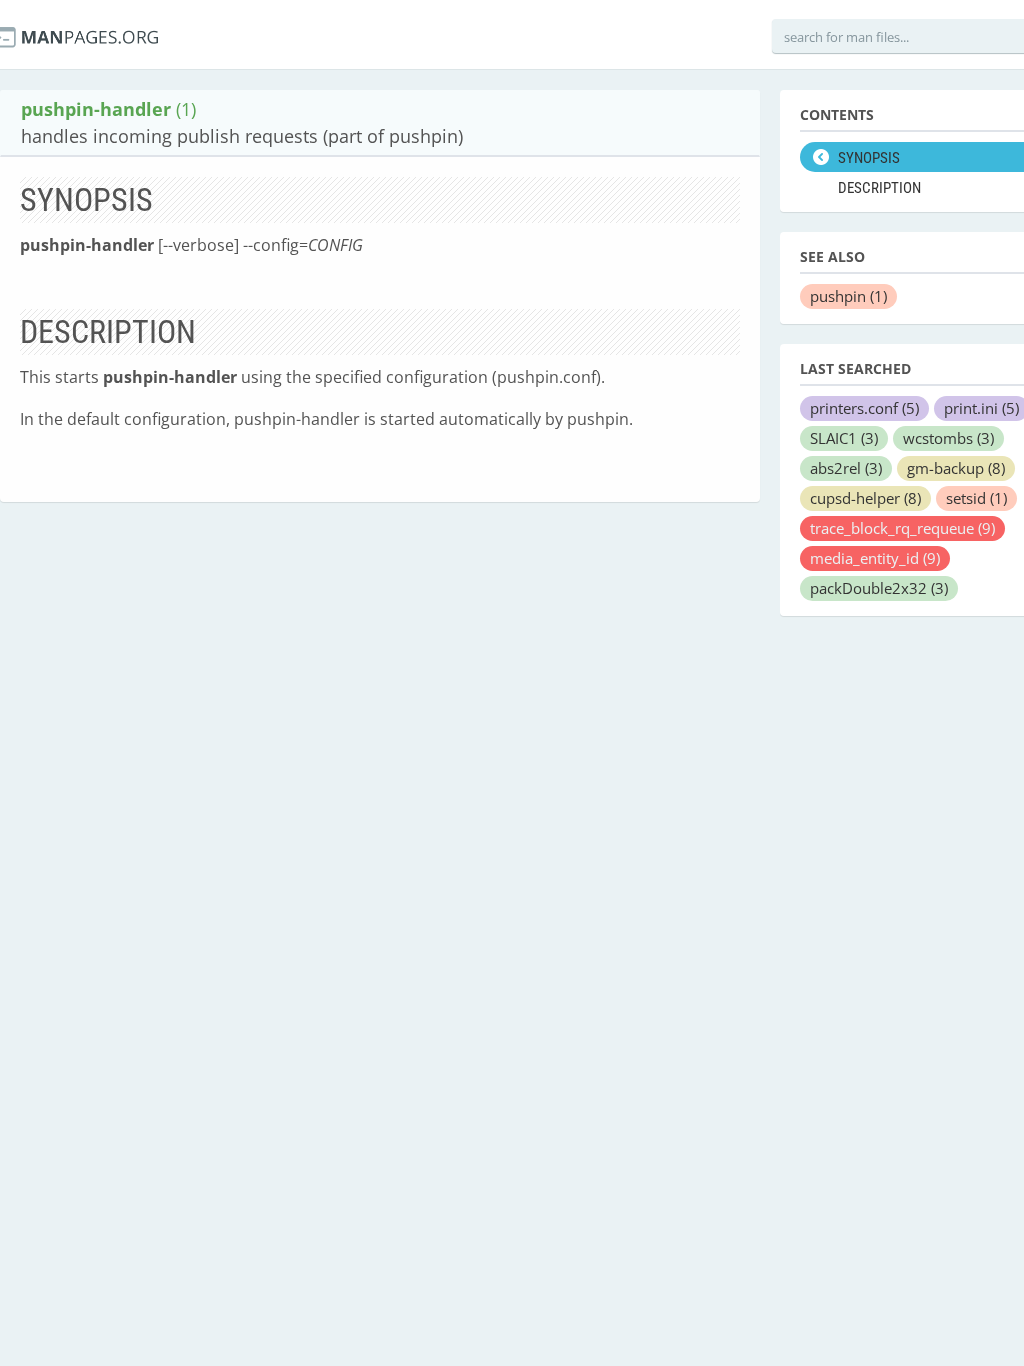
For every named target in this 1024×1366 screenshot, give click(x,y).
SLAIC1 (844, 438)
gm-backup (956, 468)
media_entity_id (875, 558)
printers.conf (864, 408)
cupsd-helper (865, 498)
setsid (976, 498)
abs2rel (846, 468)
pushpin (848, 296)
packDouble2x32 (879, 588)
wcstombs (948, 438)
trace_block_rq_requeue (902, 528)
